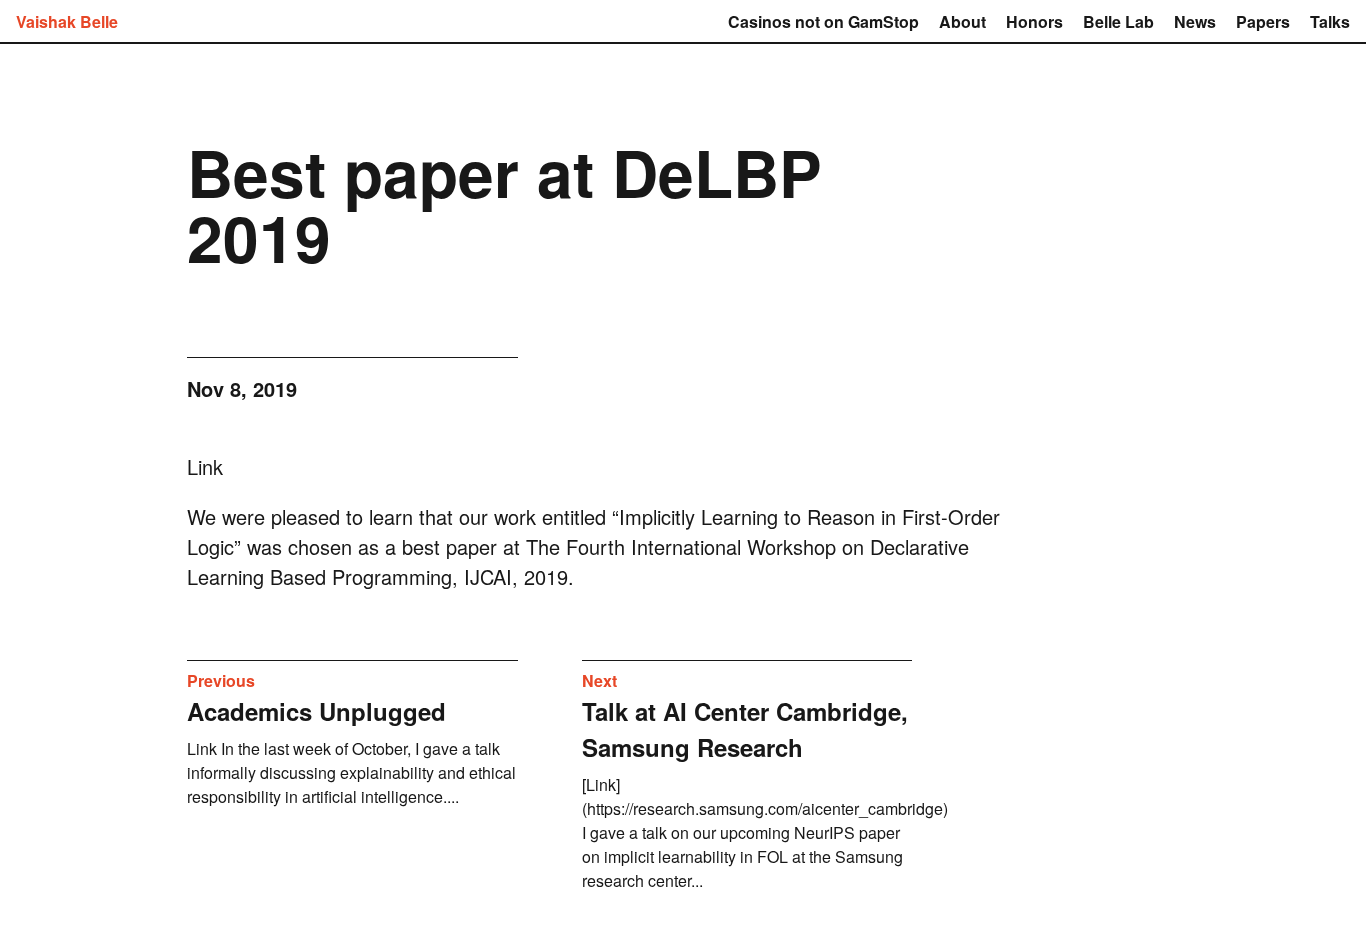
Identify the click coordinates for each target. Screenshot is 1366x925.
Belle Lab (1118, 21)
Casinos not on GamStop (823, 21)
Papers (1263, 21)
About (962, 21)
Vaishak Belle (67, 21)
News (1195, 21)
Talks (1330, 21)
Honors (1034, 21)
